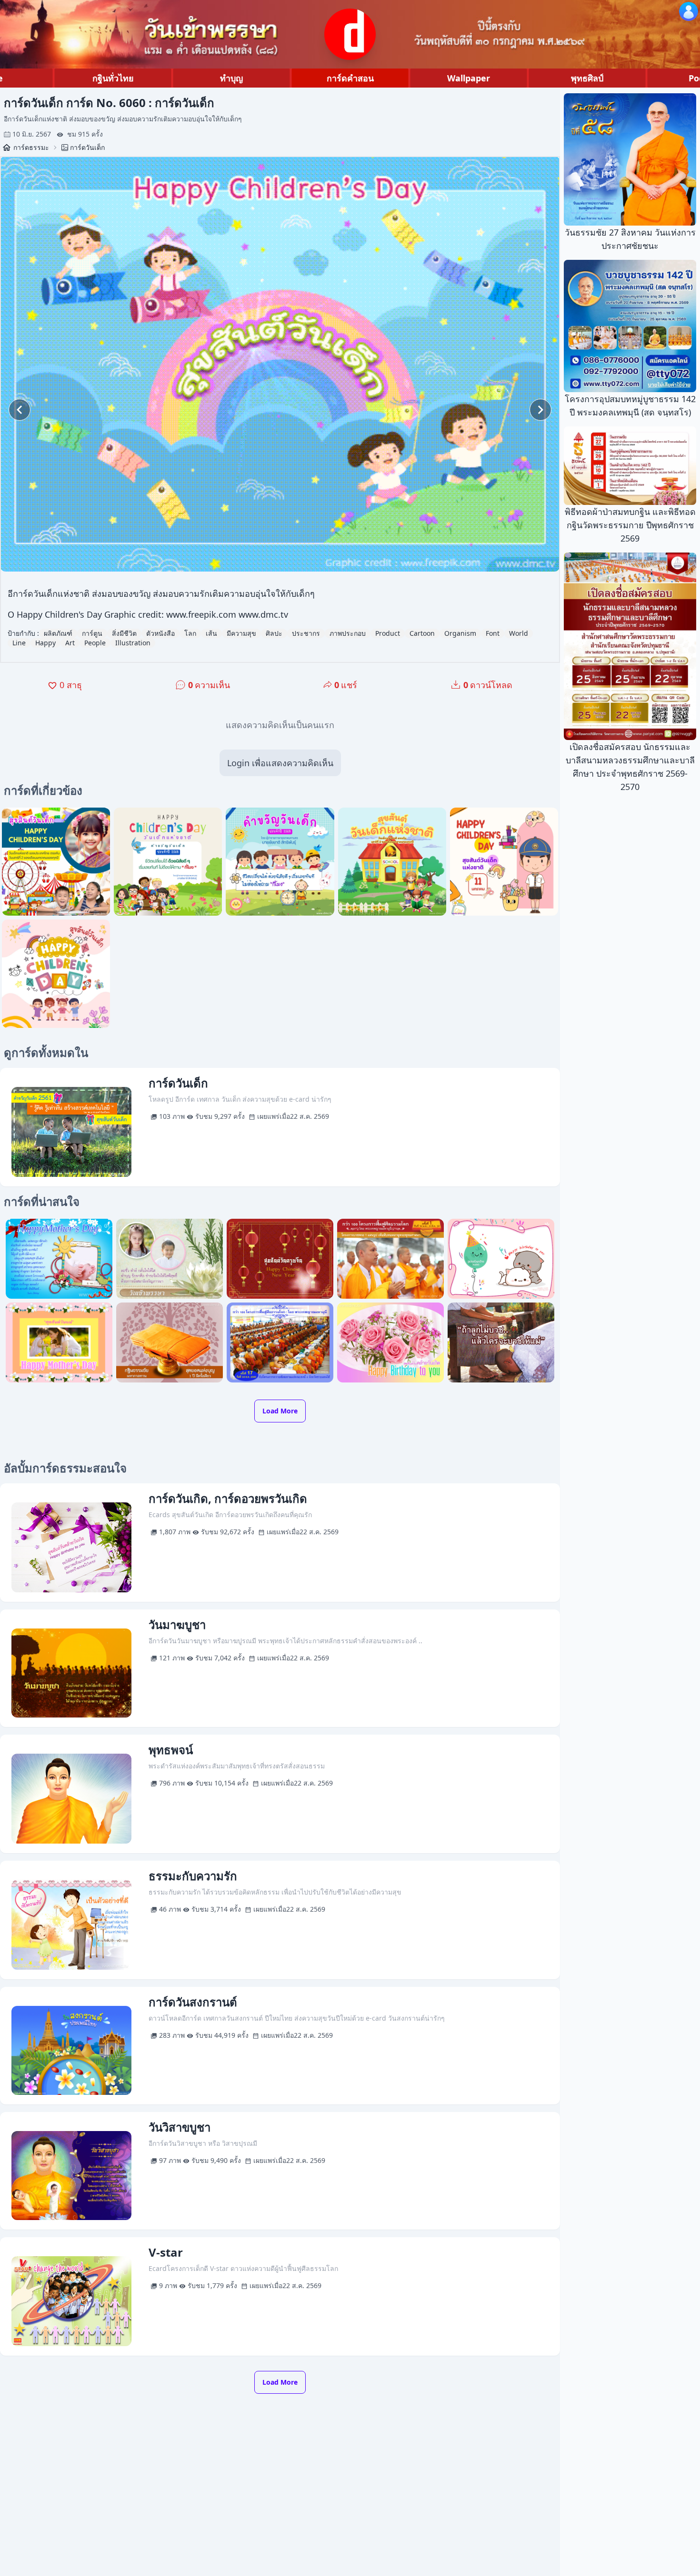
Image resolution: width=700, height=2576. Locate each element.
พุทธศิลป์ (587, 78)
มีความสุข (241, 633)
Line (19, 643)
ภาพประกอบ (348, 633)
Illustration (133, 643)
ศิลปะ (274, 633)
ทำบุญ (231, 78)
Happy (45, 643)
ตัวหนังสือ (160, 633)
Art (70, 643)
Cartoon (422, 633)
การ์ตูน (92, 633)
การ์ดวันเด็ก (87, 147)
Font (493, 633)
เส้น (211, 633)
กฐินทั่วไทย (113, 78)
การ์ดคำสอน (350, 78)
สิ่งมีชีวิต (124, 633)
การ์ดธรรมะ (31, 147)
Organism (460, 633)
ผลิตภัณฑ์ (58, 633)
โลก (190, 633)
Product (388, 633)
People (95, 643)
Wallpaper (469, 78)
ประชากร (306, 633)
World (519, 633)
